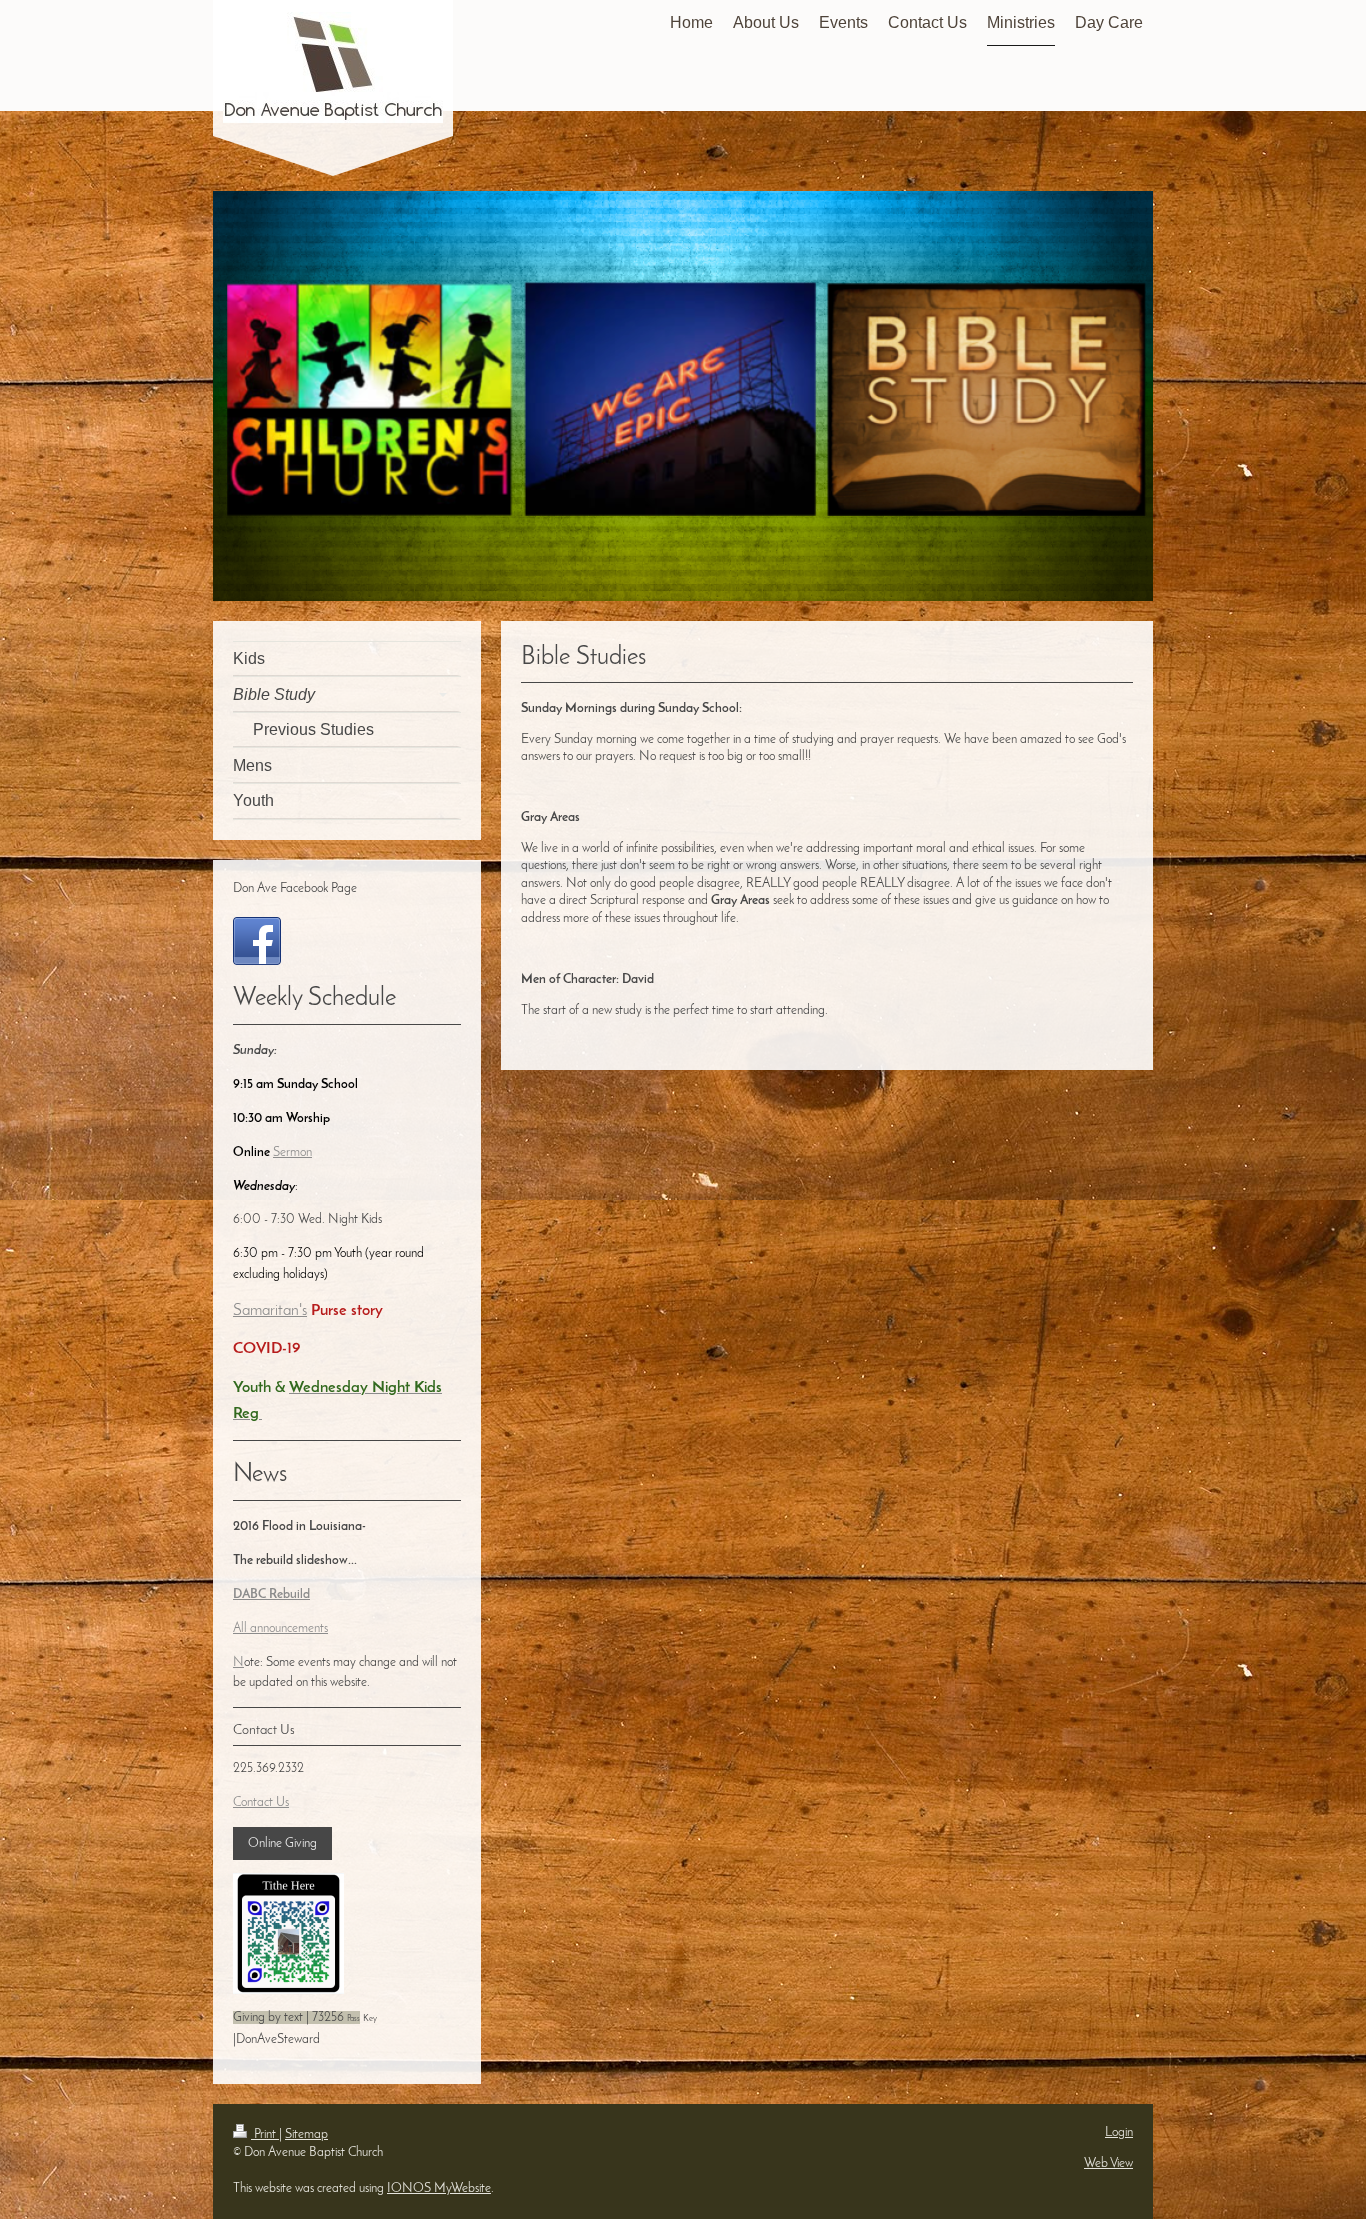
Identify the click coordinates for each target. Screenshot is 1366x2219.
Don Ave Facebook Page (295, 888)
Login (1119, 2132)
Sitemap (306, 2134)
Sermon (292, 1152)
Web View (1108, 2163)
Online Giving (282, 1843)
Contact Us (261, 1802)
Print (265, 2134)
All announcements (280, 1628)
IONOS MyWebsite (439, 2188)
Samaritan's (270, 1311)
